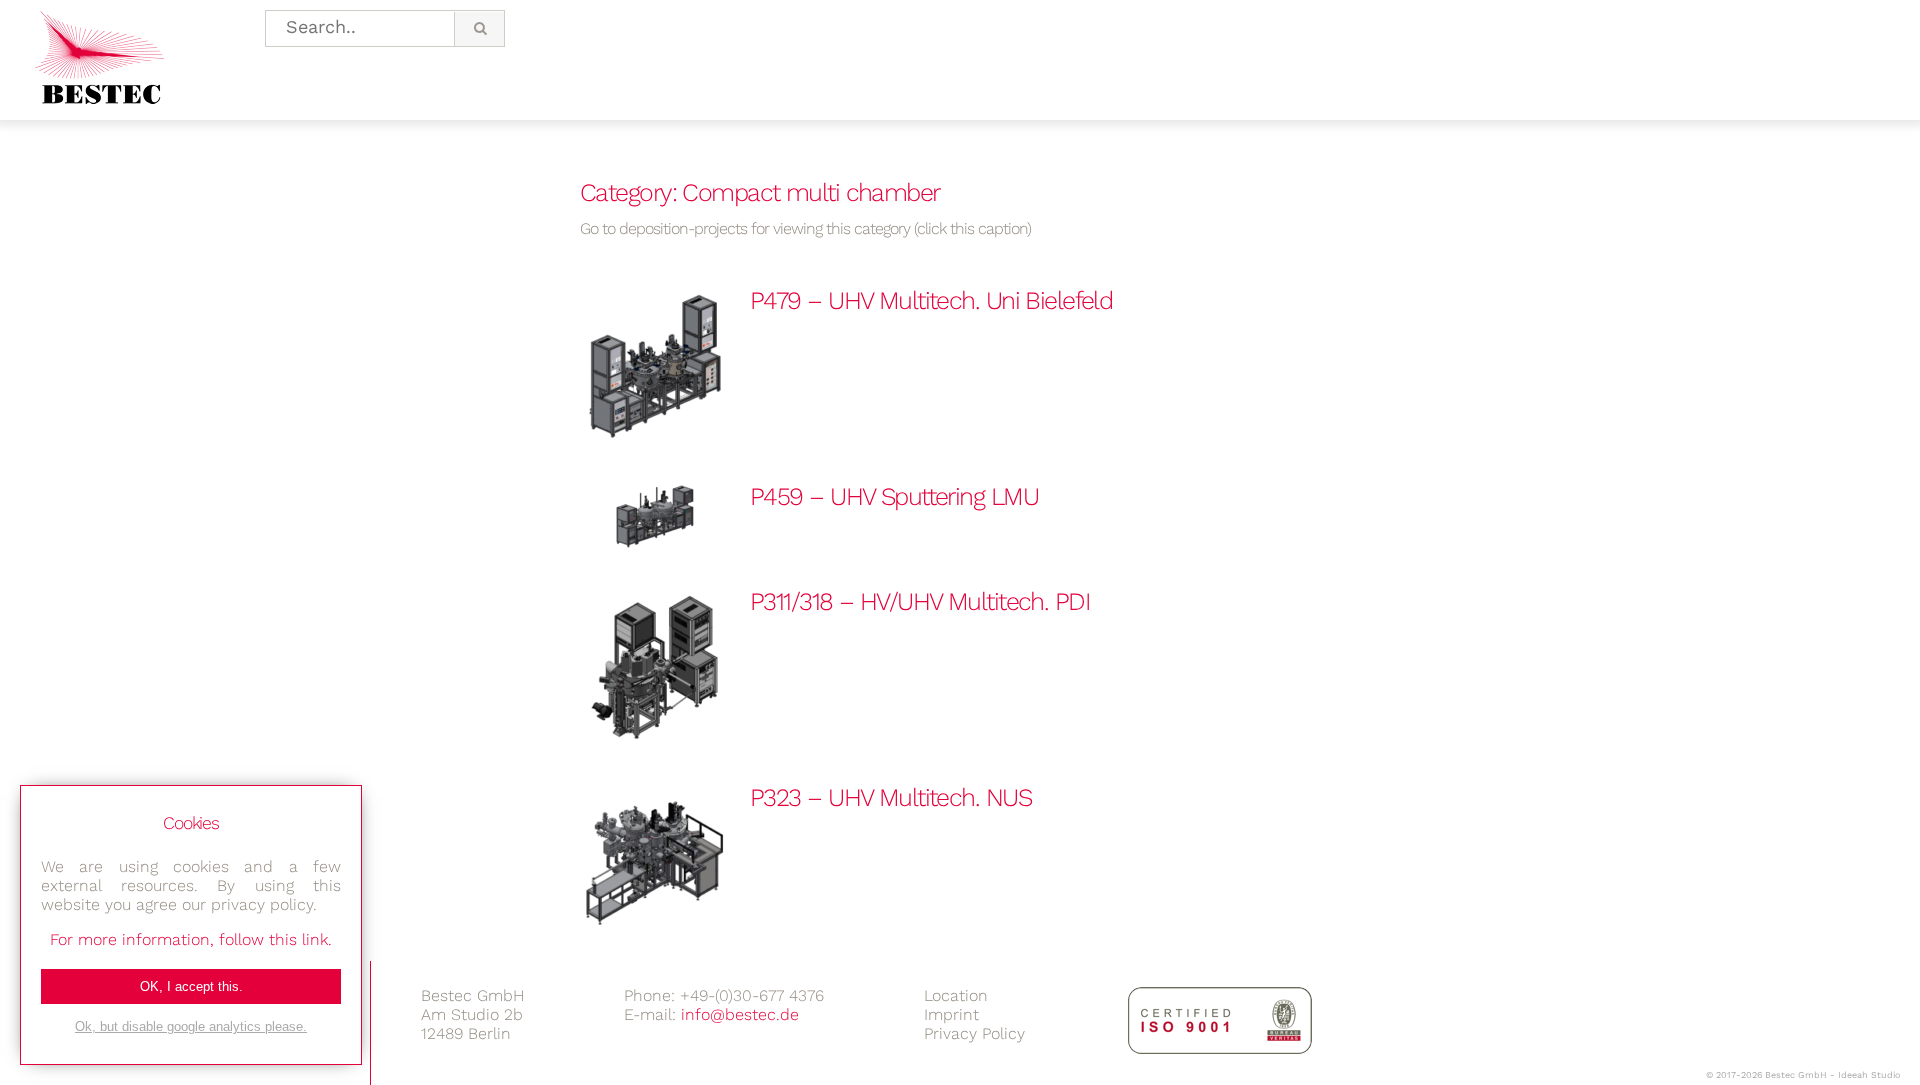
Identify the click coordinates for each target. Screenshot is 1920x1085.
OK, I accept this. (191, 986)
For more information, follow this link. (191, 939)
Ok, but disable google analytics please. (191, 1026)
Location (956, 995)
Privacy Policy (974, 1033)
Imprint (951, 1014)
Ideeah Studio (1869, 1075)
